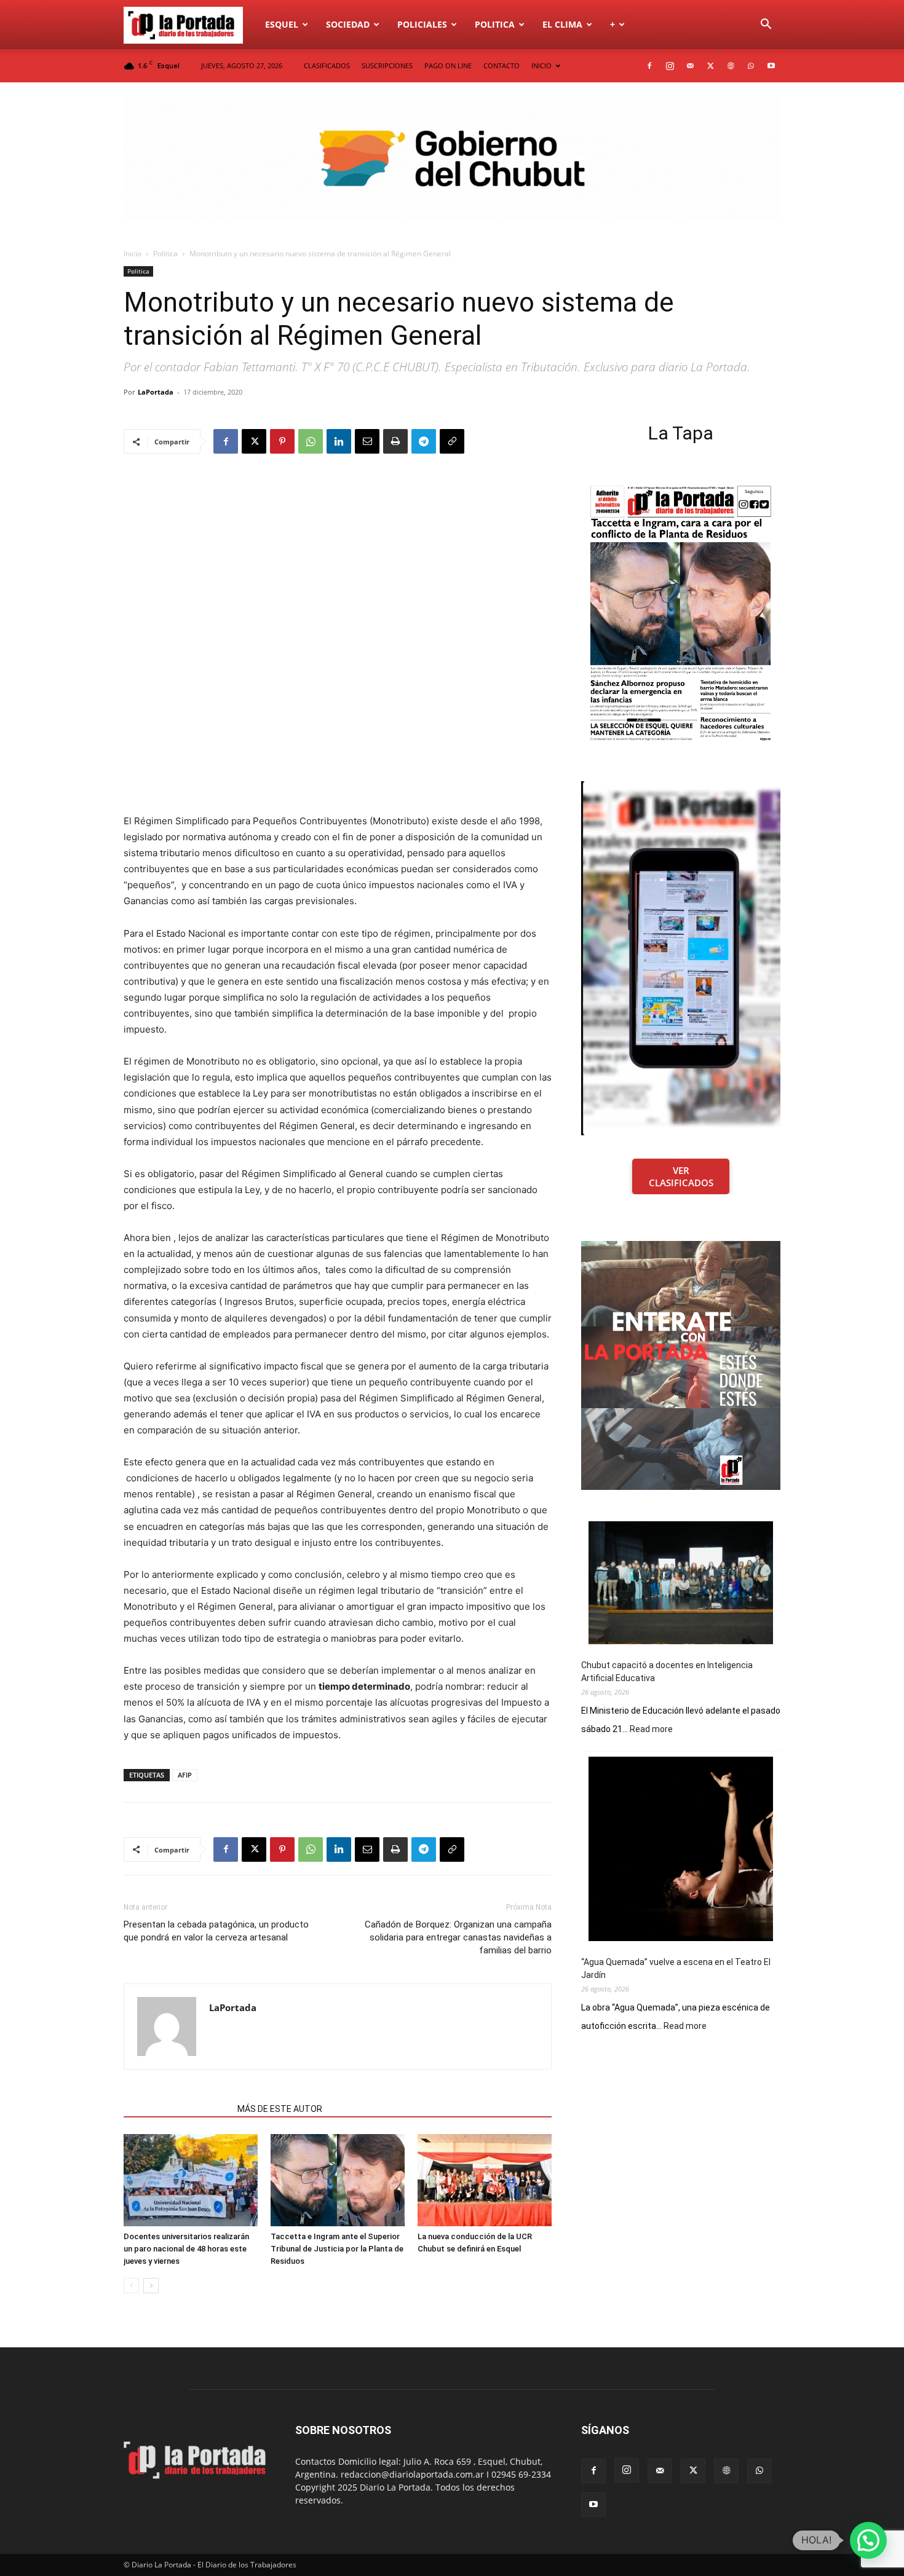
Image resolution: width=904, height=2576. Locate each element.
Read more (651, 1730)
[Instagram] (670, 66)
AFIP (185, 1775)
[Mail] (690, 66)
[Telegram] (424, 441)
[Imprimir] (395, 441)
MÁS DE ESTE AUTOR (280, 2109)
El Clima (562, 24)
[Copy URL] (452, 441)
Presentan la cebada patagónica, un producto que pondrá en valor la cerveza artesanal (216, 1931)
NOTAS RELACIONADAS (177, 2109)
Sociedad (348, 24)
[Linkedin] (339, 441)
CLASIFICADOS (327, 65)
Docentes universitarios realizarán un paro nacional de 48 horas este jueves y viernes (186, 2249)
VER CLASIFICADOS (681, 1176)
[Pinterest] (282, 441)
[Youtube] (771, 66)
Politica (495, 24)
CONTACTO (502, 65)
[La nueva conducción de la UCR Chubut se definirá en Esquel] (485, 2180)
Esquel (282, 24)
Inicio (133, 254)
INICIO (541, 65)
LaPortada (156, 392)
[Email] (367, 441)
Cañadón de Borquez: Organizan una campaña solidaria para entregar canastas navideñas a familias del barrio (458, 1937)
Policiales (422, 24)
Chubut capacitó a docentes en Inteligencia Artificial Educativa (667, 1672)
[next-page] (151, 2286)
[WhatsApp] (751, 66)
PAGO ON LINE (448, 65)
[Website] (731, 66)
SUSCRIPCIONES (387, 65)
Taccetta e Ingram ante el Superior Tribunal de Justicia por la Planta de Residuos (337, 2249)
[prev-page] (131, 2286)
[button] (766, 26)
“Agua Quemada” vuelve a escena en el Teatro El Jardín (676, 1968)
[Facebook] (649, 66)
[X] (710, 66)
